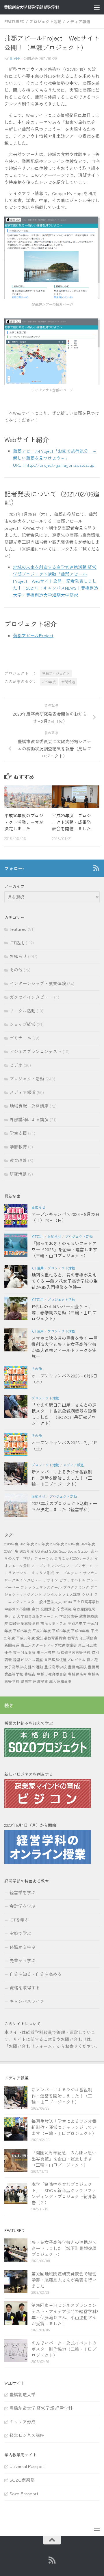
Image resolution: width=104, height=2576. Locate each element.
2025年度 (11, 1551)
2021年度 (42, 1544)
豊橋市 (30, 1674)
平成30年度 (26, 1638)
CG (38, 1551)
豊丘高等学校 (55, 1667)
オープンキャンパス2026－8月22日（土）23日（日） (66, 1217)
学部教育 (18, 1147)
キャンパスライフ (27, 2001)
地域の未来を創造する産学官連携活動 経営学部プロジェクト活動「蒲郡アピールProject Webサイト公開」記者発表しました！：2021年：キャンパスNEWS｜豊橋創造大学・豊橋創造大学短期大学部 (56, 581)
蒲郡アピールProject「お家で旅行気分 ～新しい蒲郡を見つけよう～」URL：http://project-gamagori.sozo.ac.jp (55, 458)
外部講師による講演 (29, 1119)
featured (14, 21)
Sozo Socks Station (74, 1551)
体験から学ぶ (23, 1947)
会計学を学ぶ (23, 1906)
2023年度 (72, 1544)
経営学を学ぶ (23, 1892)
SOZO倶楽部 (22, 2480)
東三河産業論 (24, 1652)
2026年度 (27, 1551)
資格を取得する (25, 1988)
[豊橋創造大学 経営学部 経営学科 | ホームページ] (41, 7)
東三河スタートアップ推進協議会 (49, 1645)
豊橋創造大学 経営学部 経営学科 (41, 2408)
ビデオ (16, 1065)
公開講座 (48, 1609)
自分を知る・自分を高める (36, 1974)
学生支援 (18, 1133)
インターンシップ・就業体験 (38, 983)
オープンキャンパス (49, 1565)
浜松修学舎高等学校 (74, 1652)
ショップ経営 (23, 1024)
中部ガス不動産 (17, 1609)
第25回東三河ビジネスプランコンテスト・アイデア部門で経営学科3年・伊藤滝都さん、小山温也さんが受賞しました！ (65, 2314)
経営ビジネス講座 (28, 1660)
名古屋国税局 (84, 1609)
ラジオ (87, 1594)
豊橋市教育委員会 (52, 1674)
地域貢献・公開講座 (29, 1106)
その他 (16, 970)
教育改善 (18, 1160)
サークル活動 (23, 1011)
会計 (36, 1609)
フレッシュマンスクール (41, 1587)
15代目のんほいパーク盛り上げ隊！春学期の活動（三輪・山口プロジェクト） (64, 1312)
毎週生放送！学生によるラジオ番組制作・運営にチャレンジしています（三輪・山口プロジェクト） (64, 2127)
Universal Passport (28, 2466)
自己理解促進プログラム (65, 1660)
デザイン (51, 1580)
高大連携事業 (60, 1681)
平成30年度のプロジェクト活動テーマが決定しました (24, 822)
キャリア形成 (43, 1573)
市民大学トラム (54, 1623)
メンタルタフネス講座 (62, 1594)
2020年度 (49, 682)
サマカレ (90, 1573)
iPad (44, 1551)
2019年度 (11, 1544)
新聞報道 (68, 682)
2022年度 (57, 1544)
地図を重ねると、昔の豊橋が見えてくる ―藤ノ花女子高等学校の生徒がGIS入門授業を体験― (65, 1281)
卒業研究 (64, 1609)
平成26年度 (42, 1631)
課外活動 (36, 1667)
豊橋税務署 (77, 1674)
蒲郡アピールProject (33, 635)
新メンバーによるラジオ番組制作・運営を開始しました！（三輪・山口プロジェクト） (62, 1478)
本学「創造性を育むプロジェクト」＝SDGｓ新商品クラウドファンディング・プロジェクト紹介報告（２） (64, 2193)
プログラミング (76, 1587)
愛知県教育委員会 (51, 1638)
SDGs (53, 1551)
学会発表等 (69, 1616)
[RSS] (96, 868)
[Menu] (97, 7)
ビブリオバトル (72, 1580)
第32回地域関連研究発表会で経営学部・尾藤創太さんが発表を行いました (64, 2280)
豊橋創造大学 (23, 2394)
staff (15, 58)
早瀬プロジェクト (56, 673)
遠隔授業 (40, 1681)
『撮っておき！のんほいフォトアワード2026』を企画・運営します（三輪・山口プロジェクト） (64, 1249)
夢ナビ (10, 1616)
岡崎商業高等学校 (24, 1623)
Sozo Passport (24, 2493)
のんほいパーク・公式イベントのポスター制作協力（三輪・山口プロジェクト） (64, 2349)
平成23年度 (77, 1623)
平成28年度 (80, 1631)
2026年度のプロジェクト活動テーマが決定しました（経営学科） (64, 1506)
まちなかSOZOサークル (74, 1558)
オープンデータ (80, 1565)
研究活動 (18, 1174)
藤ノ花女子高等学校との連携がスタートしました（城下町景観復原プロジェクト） (64, 2248)
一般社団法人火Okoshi (54, 1602)
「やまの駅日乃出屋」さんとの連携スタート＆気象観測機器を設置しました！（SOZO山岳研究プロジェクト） (64, 1414)
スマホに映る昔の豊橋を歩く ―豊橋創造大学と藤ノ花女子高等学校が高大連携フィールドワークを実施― (65, 1347)
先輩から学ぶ (23, 1960)
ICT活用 (17, 942)
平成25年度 (22, 1631)
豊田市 (26, 1681)
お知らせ (18, 956)
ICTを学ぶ (19, 1920)
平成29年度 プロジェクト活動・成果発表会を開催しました (71, 822)
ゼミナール (20, 1038)
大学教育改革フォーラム (37, 1616)
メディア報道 (78, 21)
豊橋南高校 (77, 1667)
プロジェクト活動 (45, 21)
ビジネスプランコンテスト (36, 1051)
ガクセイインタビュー (31, 997)
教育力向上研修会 (82, 1638)
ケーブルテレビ (69, 1573)
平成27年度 (61, 1631)
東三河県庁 (46, 1652)
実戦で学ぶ (20, 1933)
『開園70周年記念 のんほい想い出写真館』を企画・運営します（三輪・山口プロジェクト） (64, 2159)
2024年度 (88, 1544)
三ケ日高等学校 (86, 1602)
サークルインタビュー (23, 1580)
